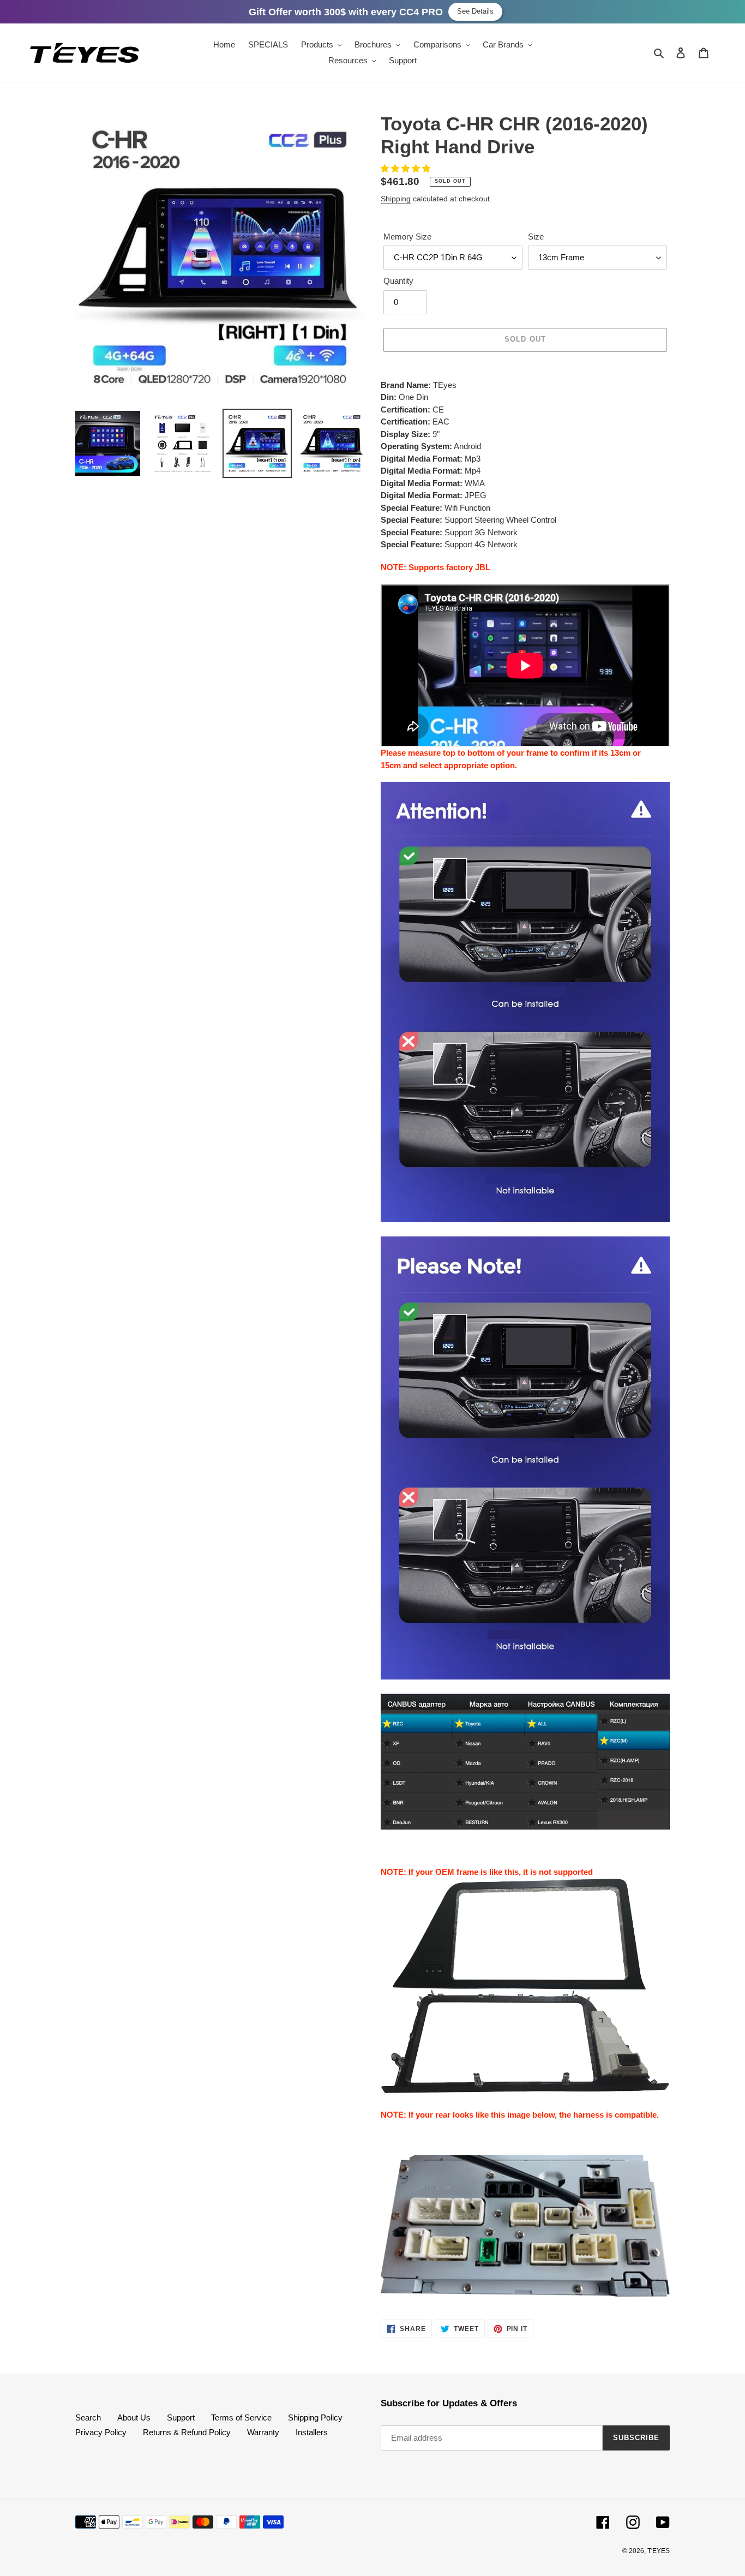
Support (181, 2417)
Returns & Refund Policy (187, 2432)
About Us (134, 2417)
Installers (312, 2432)
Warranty (263, 2432)
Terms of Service (241, 2417)
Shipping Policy (315, 2417)
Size (536, 237)
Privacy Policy (101, 2432)
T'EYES (659, 2551)
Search (88, 2417)
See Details (475, 11)
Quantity (398, 281)
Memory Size (407, 237)
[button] (407, 168)
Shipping (396, 199)
